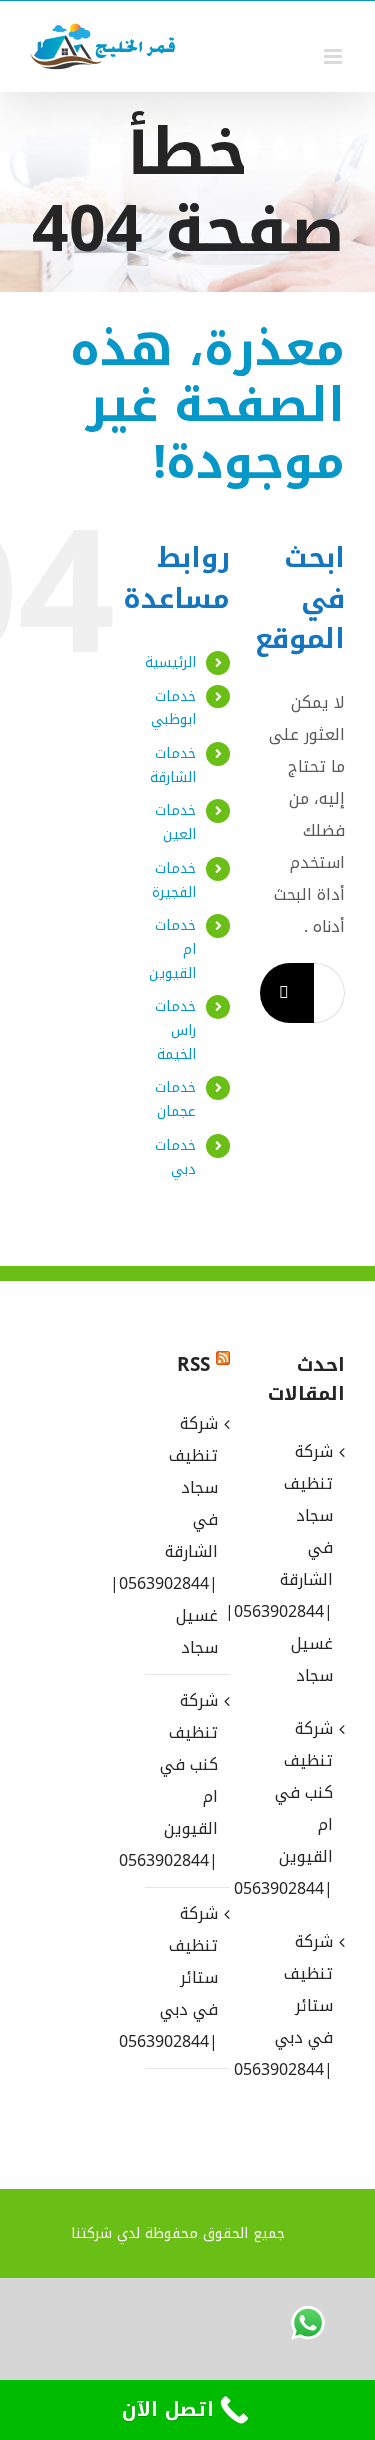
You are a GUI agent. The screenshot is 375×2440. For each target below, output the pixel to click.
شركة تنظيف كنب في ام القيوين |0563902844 (186, 1780)
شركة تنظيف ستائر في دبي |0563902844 (186, 1977)
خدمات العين (175, 822)
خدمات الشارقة (173, 765)
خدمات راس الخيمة (175, 1030)
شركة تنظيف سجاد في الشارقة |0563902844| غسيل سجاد (186, 1535)
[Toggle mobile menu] (334, 56)
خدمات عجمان (175, 1099)
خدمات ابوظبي (173, 708)
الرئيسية (170, 662)
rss (193, 1365)
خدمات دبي (175, 1157)
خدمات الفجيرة (174, 880)
